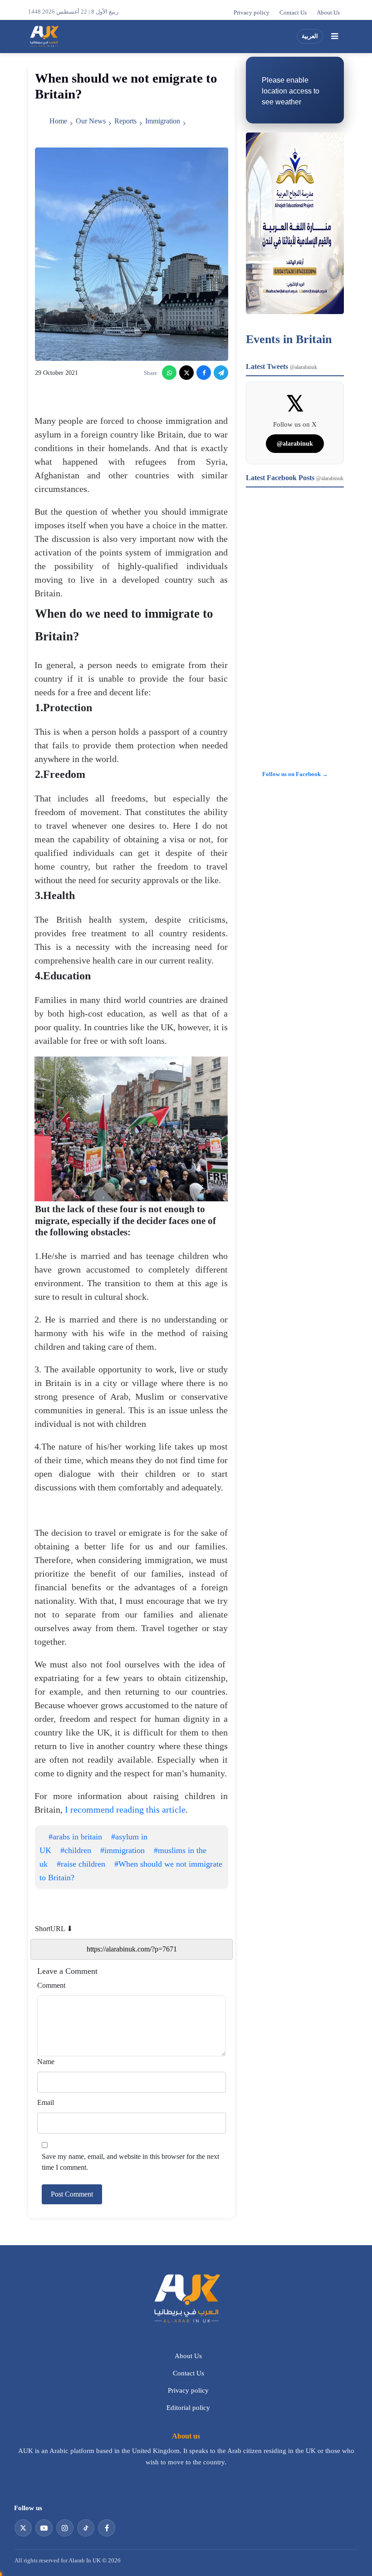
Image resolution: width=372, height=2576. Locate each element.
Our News (91, 121)
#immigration (122, 1850)
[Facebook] (204, 373)
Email (46, 2102)
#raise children (81, 1864)
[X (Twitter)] (186, 373)
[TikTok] (86, 2528)
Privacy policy (252, 13)
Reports (125, 121)
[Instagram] (65, 2528)
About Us (328, 13)
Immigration (163, 121)
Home (58, 121)
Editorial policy (188, 2408)
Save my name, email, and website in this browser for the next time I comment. (130, 2162)
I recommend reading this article (125, 1809)
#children (76, 1850)
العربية (310, 36)
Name (46, 2062)
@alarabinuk (295, 444)
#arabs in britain (75, 1837)
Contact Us (293, 13)
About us (186, 2436)
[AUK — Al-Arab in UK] (44, 36)
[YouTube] (44, 2528)
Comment (51, 1985)
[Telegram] (221, 373)
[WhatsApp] (169, 373)
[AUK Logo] (186, 2298)
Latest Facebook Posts (295, 478)
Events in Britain (289, 339)
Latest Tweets (281, 366)
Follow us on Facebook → (295, 774)
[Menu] (334, 36)
